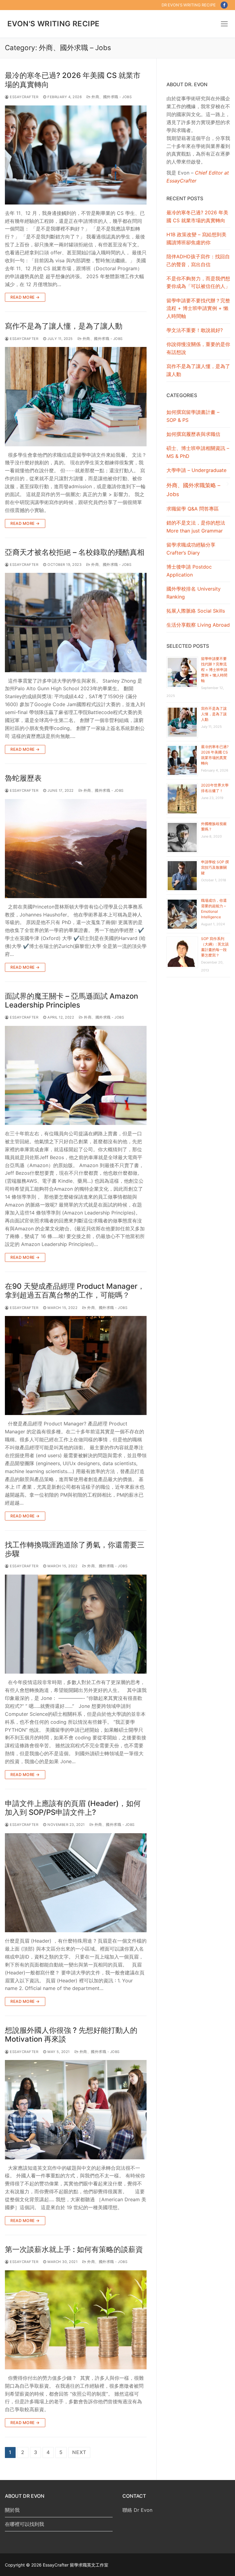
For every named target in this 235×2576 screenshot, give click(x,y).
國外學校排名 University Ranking (194, 593)
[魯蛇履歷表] (76, 849)
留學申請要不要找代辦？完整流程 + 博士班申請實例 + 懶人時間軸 (198, 308)
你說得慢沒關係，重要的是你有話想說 (198, 348)
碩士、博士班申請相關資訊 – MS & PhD (198, 452)
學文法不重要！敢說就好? (195, 330)
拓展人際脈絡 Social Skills (196, 611)
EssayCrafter (24, 97)
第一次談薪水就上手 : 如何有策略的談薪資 (74, 2249)
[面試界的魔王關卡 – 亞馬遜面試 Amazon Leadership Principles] (76, 1075)
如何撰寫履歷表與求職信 (193, 434)
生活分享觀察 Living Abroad (198, 625)
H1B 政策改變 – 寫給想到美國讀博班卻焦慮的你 (196, 238)
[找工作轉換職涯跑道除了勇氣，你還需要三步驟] (76, 1624)
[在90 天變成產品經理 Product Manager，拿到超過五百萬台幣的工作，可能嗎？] (76, 1365)
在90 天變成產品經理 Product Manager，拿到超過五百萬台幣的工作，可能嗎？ (75, 1291)
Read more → (25, 297)
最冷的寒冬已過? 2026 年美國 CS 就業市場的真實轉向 (73, 80)
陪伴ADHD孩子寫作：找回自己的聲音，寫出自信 (198, 260)
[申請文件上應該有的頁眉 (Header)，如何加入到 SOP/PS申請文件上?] (76, 1883)
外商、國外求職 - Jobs (111, 97)
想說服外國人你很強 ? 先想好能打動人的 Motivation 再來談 (71, 2035)
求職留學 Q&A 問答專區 (193, 509)
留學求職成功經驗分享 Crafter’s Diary (191, 549)
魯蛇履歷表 (23, 778)
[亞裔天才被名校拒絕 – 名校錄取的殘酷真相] (76, 622)
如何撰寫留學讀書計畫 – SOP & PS (193, 416)
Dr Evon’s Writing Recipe (189, 5)
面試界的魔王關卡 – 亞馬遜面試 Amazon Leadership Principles (71, 1001)
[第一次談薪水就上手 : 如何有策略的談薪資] (76, 2320)
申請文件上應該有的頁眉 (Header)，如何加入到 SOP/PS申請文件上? (73, 1808)
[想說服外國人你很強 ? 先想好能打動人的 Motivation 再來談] (76, 2110)
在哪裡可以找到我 (24, 2524)
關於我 (12, 2510)
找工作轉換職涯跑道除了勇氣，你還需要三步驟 (75, 1549)
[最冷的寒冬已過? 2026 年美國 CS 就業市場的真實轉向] (76, 155)
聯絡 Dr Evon (137, 2510)
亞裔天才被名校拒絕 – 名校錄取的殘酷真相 (75, 552)
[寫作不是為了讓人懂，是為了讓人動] (76, 396)
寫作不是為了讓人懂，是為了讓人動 (64, 326)
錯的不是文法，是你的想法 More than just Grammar (196, 527)
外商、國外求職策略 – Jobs (193, 490)
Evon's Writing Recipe (53, 24)
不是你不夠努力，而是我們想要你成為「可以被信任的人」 (198, 282)
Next (79, 2452)
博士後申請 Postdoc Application (189, 571)
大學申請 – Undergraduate (196, 470)
